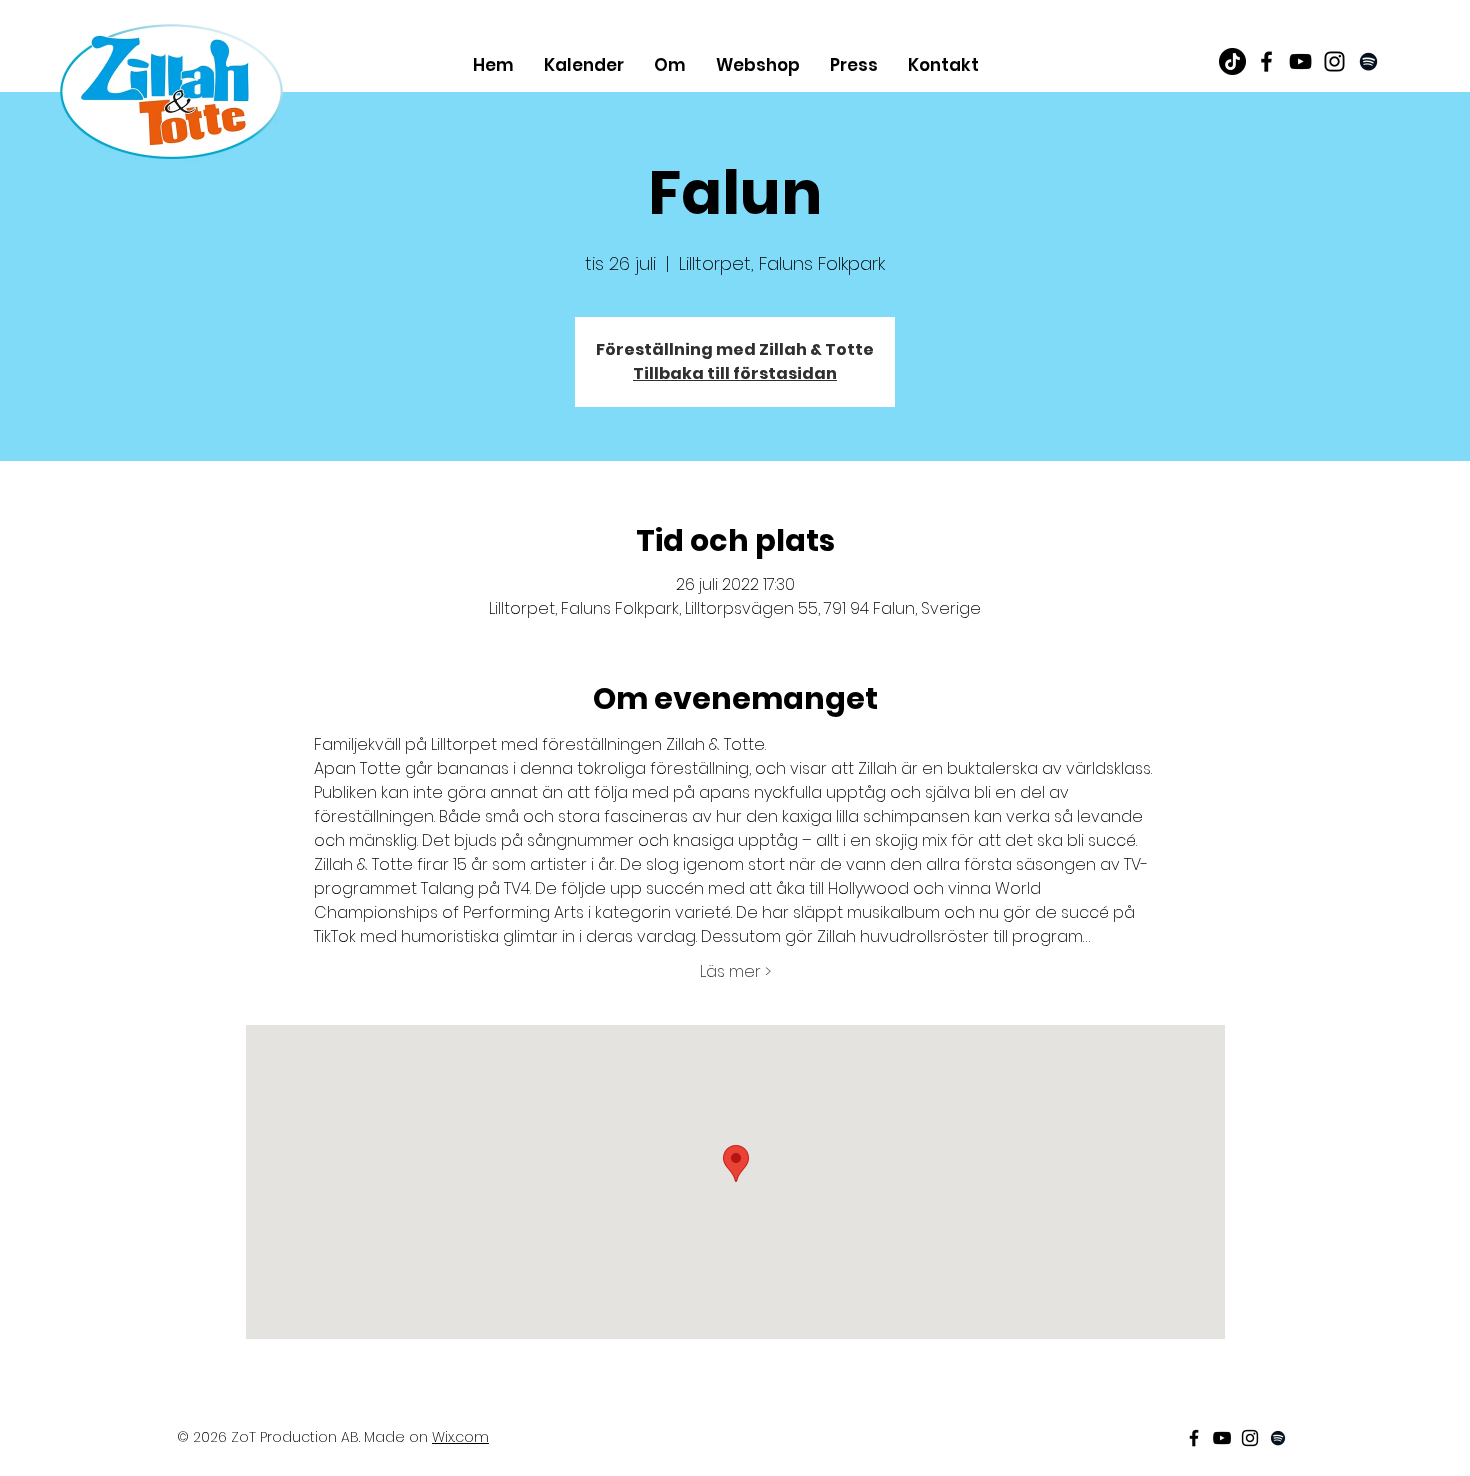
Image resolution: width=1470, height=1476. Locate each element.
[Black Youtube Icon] (1300, 61)
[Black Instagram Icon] (1334, 61)
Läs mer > (735, 972)
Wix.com (460, 1437)
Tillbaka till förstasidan (735, 373)
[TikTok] (1232, 61)
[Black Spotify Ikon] (1368, 61)
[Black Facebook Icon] (1266, 61)
